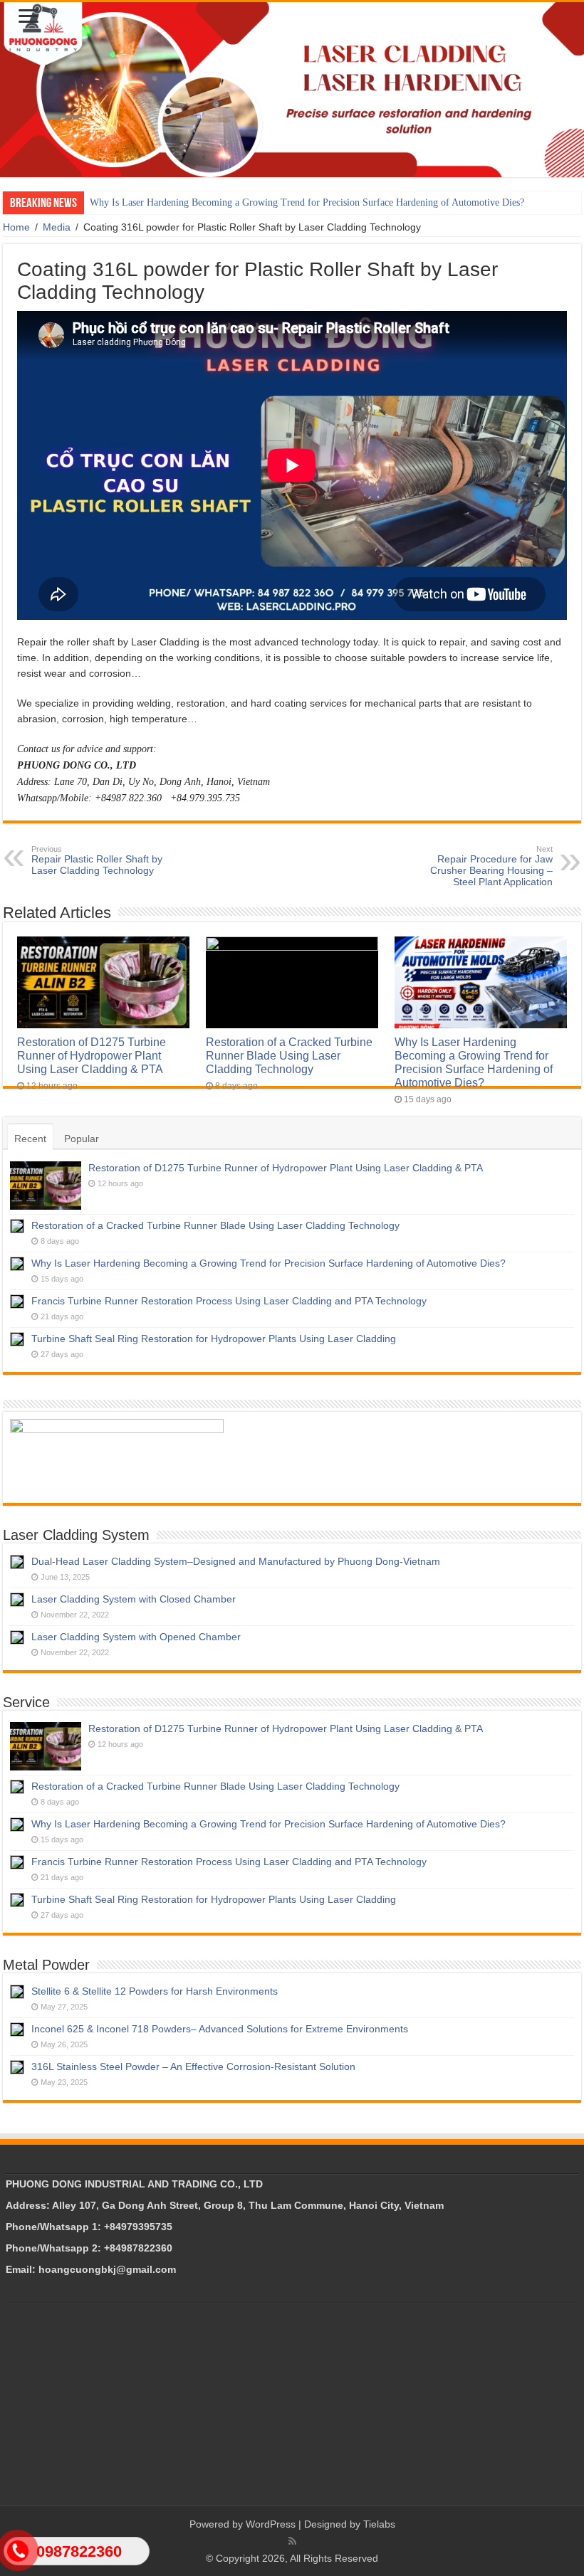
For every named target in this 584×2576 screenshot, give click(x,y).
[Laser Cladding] (292, 90)
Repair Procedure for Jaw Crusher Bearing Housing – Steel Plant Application (491, 866)
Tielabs (379, 2524)
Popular (82, 1139)
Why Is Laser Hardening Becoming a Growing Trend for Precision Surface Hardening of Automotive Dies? (307, 202)
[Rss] (292, 2541)
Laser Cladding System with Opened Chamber (136, 1637)
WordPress (271, 2524)
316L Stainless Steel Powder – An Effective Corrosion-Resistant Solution (193, 2066)
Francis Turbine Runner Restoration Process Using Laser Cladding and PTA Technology (229, 1301)
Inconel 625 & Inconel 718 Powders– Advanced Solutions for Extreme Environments (220, 2029)
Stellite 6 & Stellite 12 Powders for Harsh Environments (155, 1991)
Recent (30, 1139)
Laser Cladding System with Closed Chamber (134, 1599)
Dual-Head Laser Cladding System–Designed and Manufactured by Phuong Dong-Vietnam (236, 1561)
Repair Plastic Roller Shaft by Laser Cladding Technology (97, 860)
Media (57, 227)
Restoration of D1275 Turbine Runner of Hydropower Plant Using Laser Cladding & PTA (92, 1055)
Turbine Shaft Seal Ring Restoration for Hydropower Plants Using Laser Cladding (214, 1339)
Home (16, 227)
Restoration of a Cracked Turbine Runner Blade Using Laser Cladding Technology (289, 1055)
